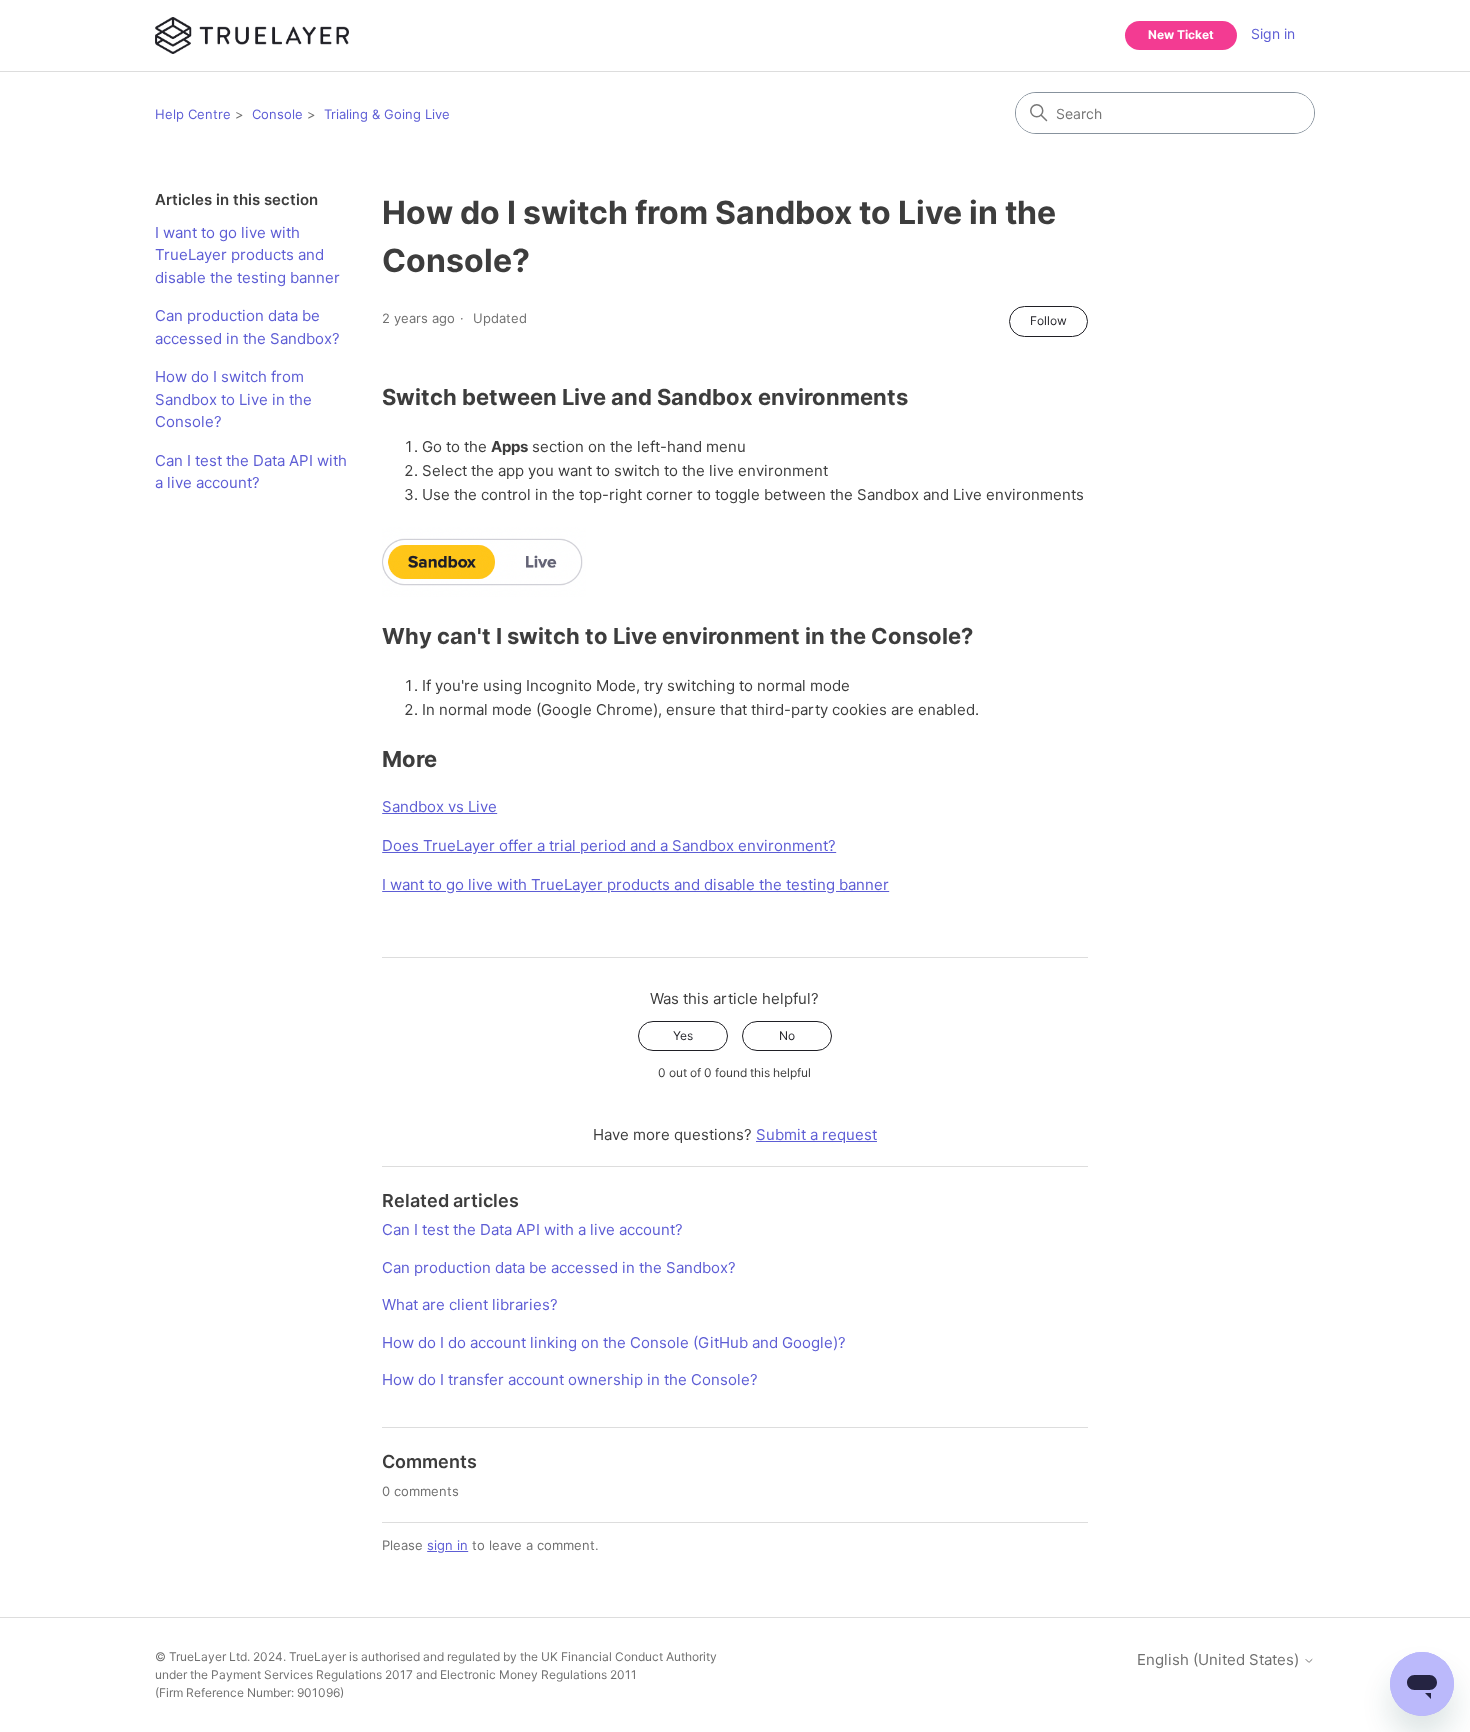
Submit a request (816, 1134)
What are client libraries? (470, 1304)
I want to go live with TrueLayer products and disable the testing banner (247, 255)
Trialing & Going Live (387, 114)
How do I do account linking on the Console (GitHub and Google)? (614, 1342)
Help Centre (193, 114)
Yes (683, 1035)
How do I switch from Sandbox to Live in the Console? (233, 399)
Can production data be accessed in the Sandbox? (247, 327)
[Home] (252, 35)
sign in (447, 1545)
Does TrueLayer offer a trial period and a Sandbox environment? (609, 845)
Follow (1048, 320)
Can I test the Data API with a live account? (251, 472)
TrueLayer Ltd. (209, 1656)
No (787, 1035)
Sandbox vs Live (439, 806)
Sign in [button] (1273, 33)
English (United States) (1220, 1659)
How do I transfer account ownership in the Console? (570, 1379)
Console (277, 114)
